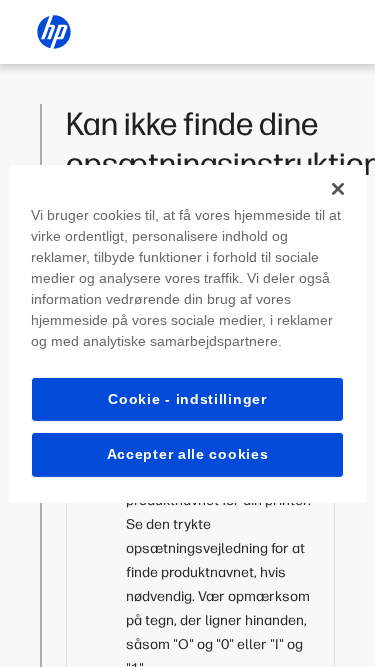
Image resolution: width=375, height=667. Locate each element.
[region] (187, 333)
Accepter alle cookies (188, 454)
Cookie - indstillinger (187, 398)
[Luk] (338, 188)
